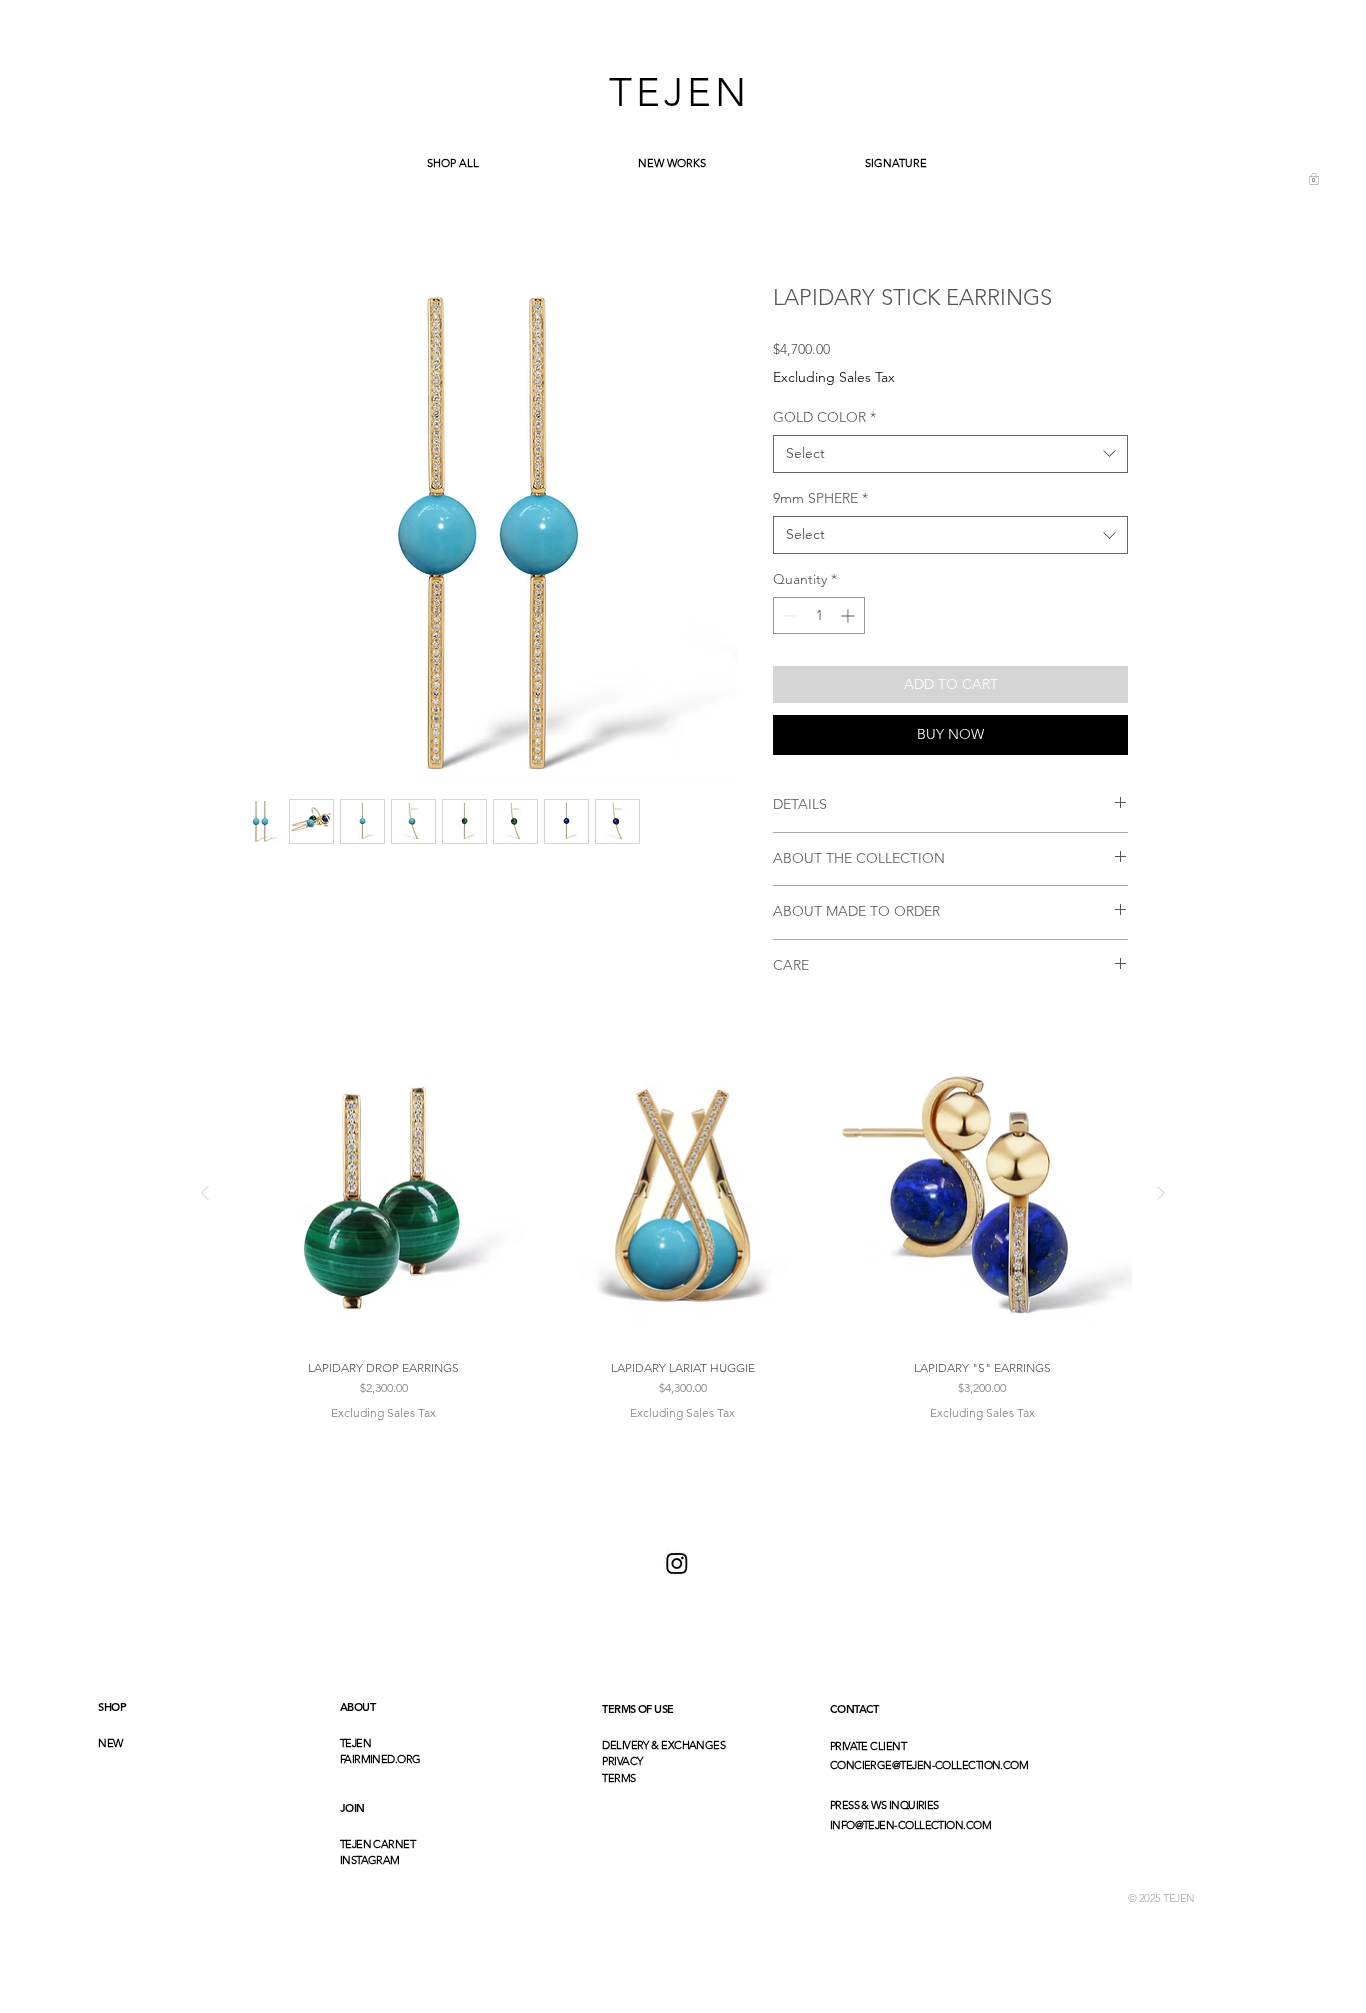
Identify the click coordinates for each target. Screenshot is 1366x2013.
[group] (683, 1232)
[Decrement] (788, 615)
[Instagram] (677, 1563)
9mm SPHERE (820, 498)
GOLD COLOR (824, 417)
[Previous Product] (205, 1193)
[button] (1314, 179)
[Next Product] (1161, 1193)
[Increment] (849, 615)
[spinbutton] (819, 615)
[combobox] (950, 454)
